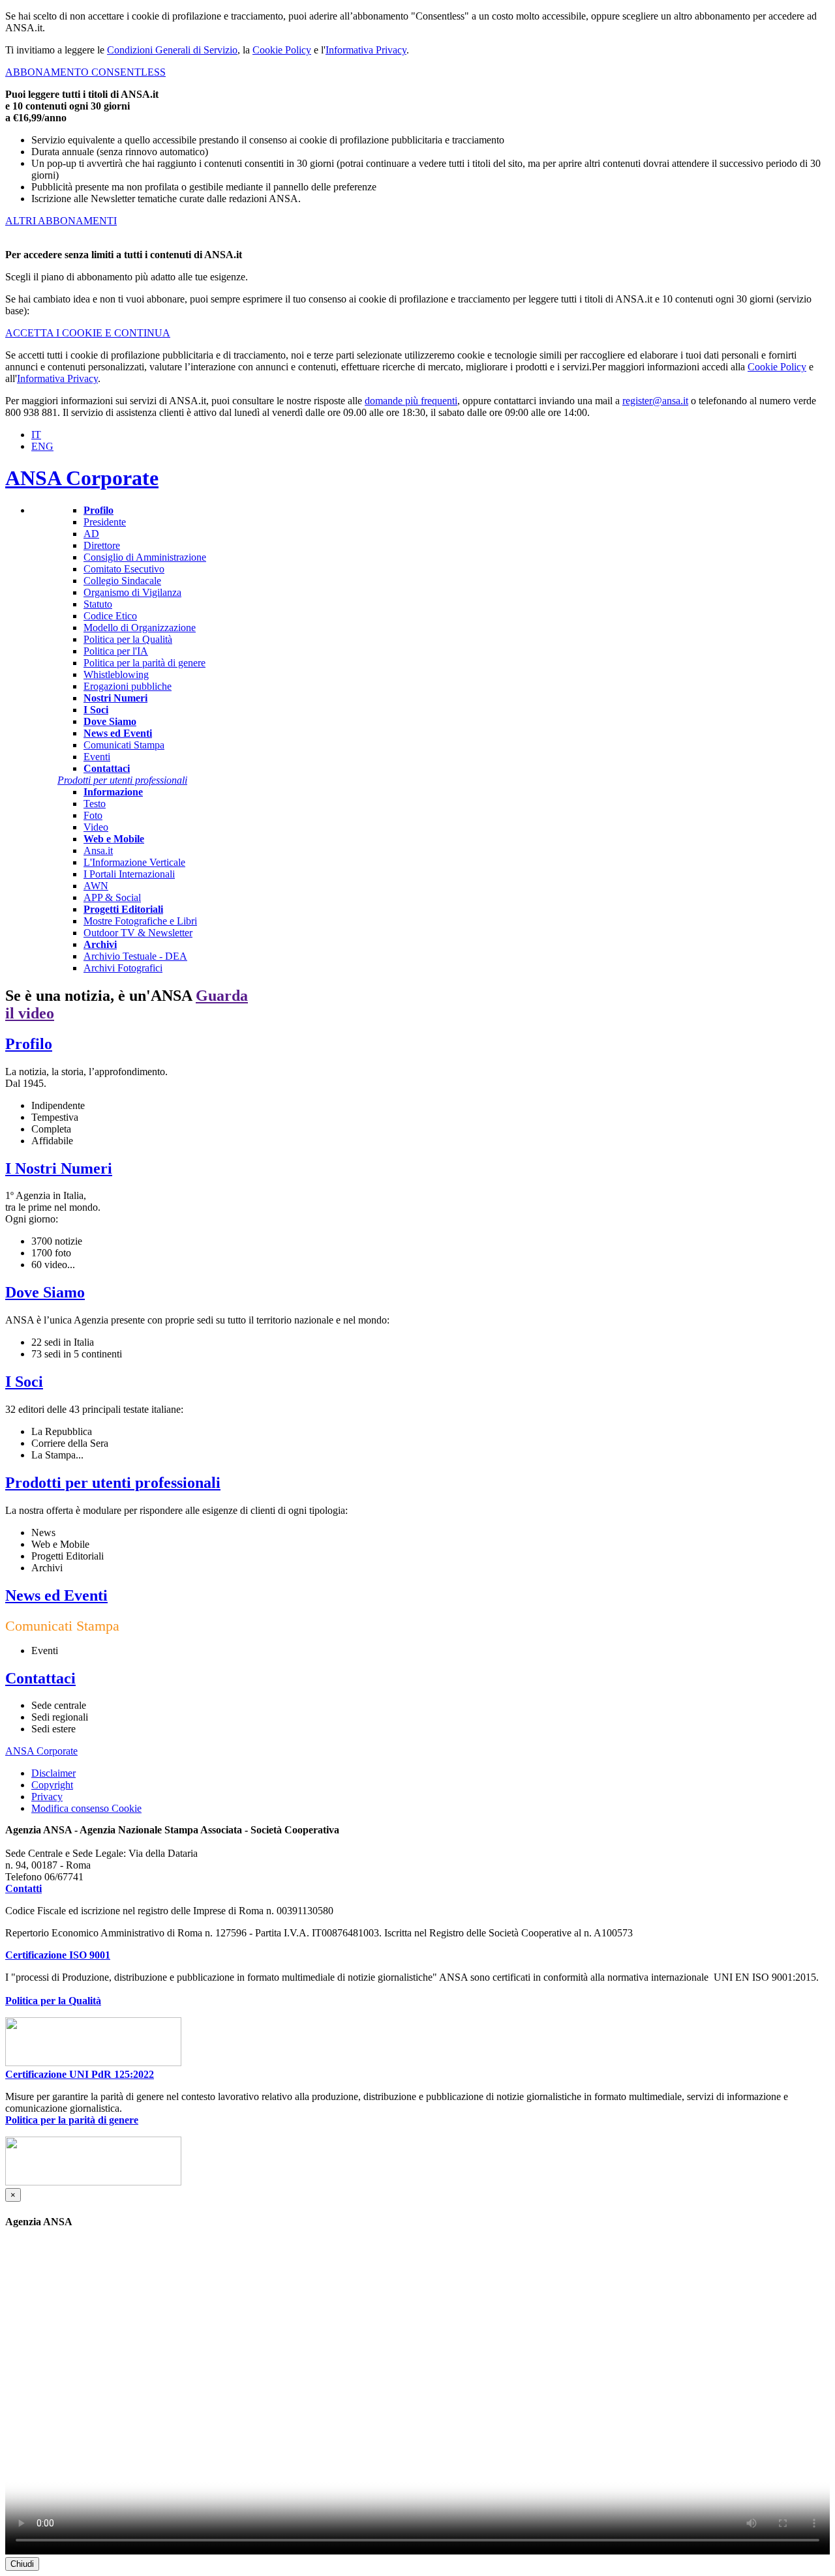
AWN (96, 886)
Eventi (97, 757)
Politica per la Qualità (128, 639)
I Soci (24, 1382)
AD (91, 534)
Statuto (98, 604)
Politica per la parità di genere (144, 663)
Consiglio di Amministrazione (145, 557)
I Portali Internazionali (129, 874)
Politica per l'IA (116, 651)
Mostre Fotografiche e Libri (140, 921)
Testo (95, 804)
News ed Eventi (56, 1595)
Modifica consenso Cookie (86, 1809)
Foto (93, 815)
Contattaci (40, 1678)
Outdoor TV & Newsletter (138, 933)
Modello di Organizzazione (140, 628)
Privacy (47, 1797)
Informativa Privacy (366, 50)
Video (96, 827)
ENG (42, 446)
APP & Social (112, 897)
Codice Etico (110, 616)
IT (36, 435)
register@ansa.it (655, 401)
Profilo (29, 1044)
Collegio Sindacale (122, 581)
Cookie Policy (282, 50)
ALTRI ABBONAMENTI (61, 221)
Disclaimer (53, 1773)
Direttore (102, 545)
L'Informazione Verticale (134, 862)
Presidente (105, 522)
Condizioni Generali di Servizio (172, 50)
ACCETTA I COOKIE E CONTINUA (88, 333)
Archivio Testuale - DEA (135, 956)
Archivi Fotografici (123, 968)
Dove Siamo (45, 1292)
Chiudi (22, 2564)
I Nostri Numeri (59, 1168)
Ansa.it (98, 851)
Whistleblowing (116, 674)
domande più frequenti (411, 401)
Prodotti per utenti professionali (113, 1483)
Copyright (52, 1785)
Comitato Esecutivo (124, 569)
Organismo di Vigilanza (132, 592)
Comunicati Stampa (124, 745)
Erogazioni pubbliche (128, 686)
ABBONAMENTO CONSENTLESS (85, 72)
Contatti (23, 1888)
